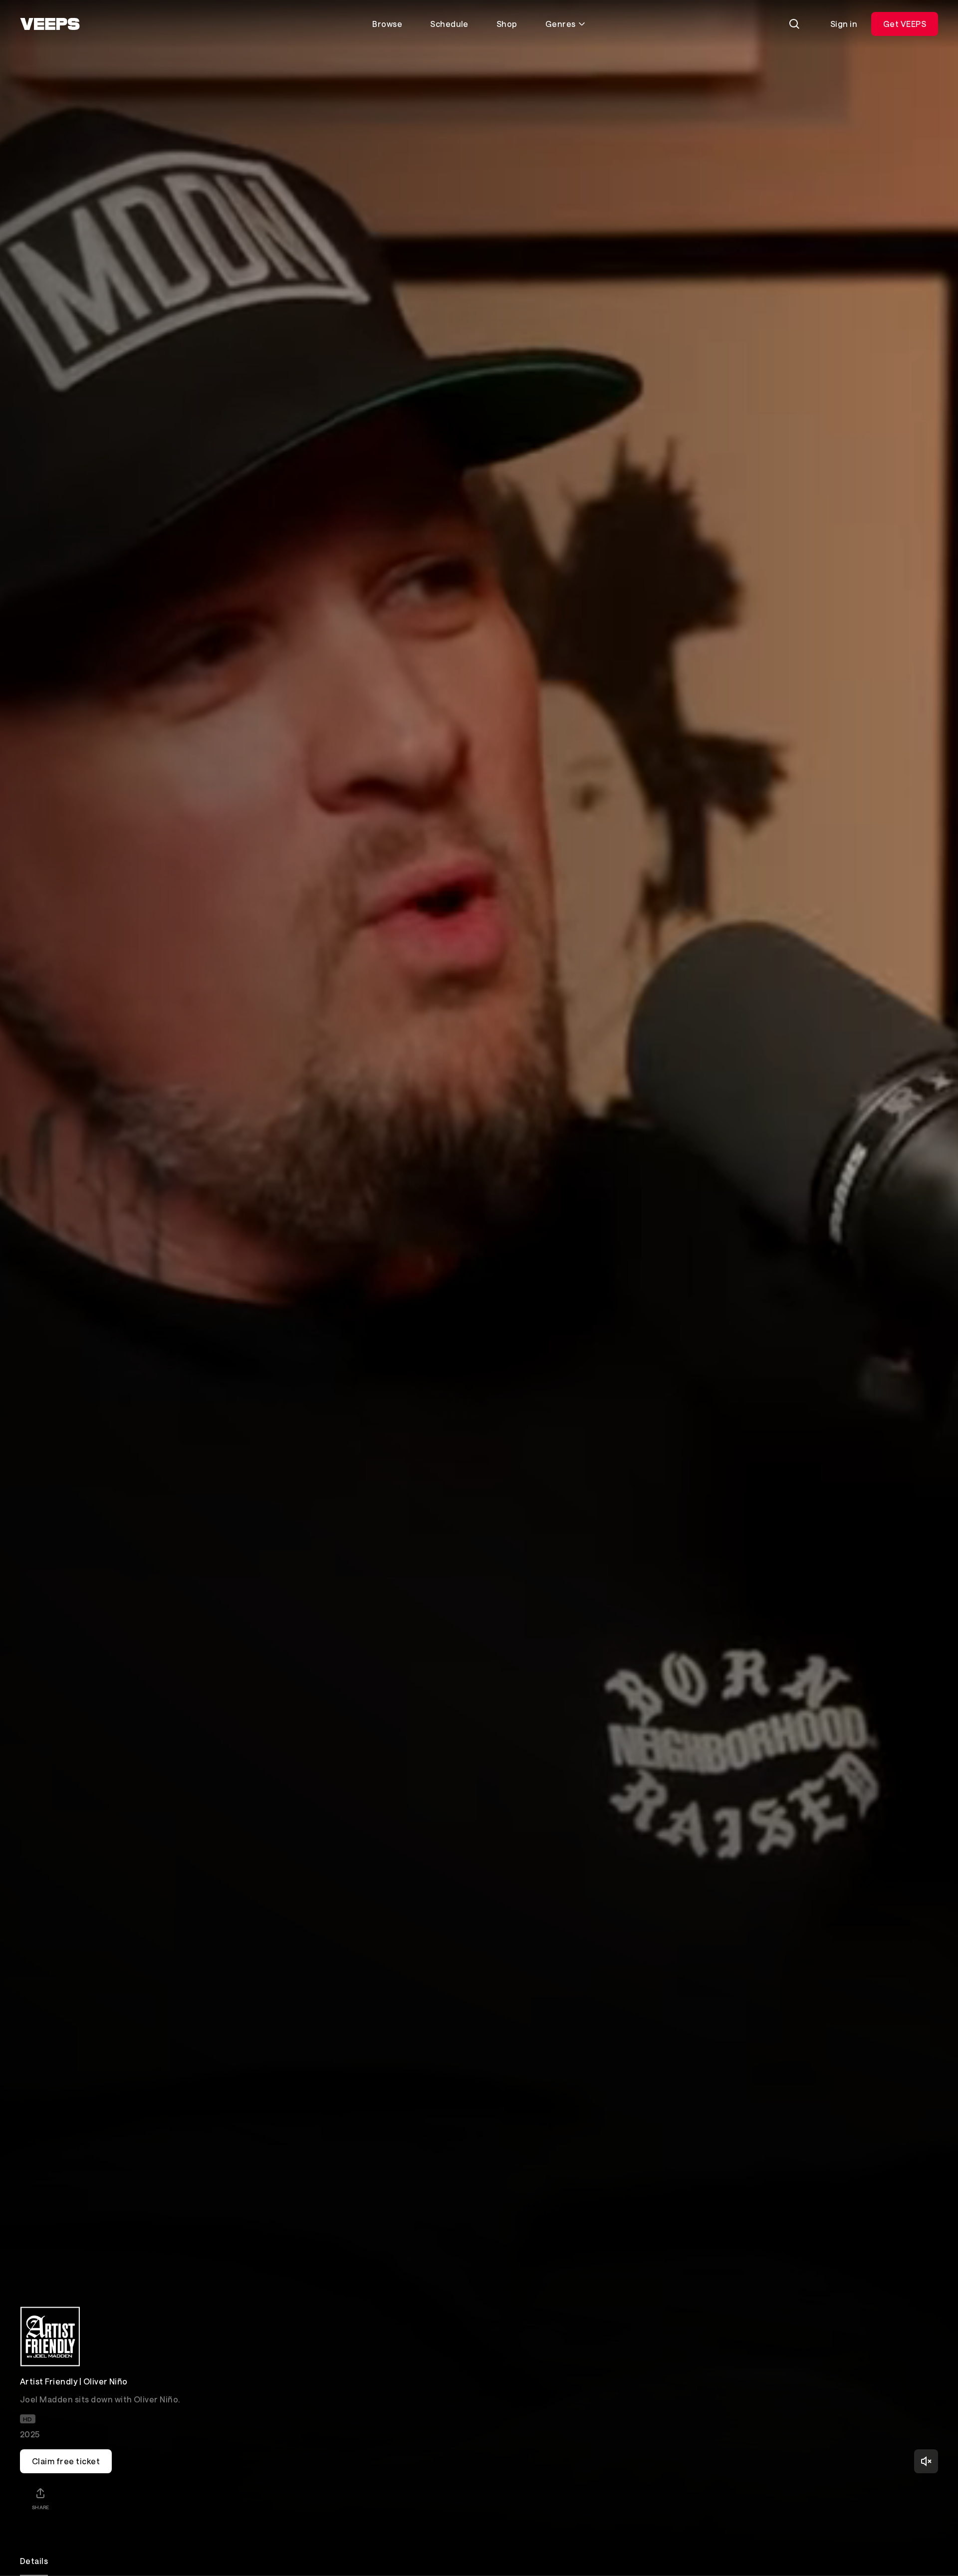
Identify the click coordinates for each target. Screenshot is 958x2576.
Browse (387, 24)
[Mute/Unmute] (926, 2461)
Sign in (844, 24)
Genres (561, 24)
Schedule (449, 24)
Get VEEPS (905, 24)
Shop (507, 24)
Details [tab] (34, 2561)
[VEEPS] (50, 24)
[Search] (794, 24)
